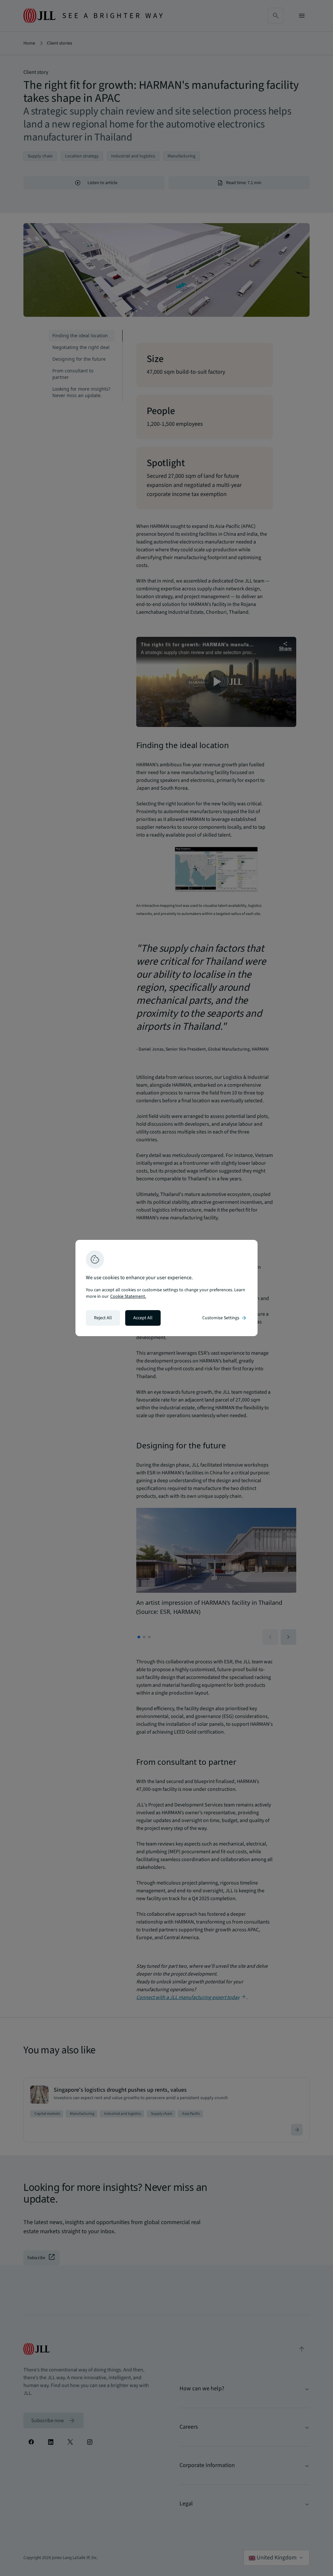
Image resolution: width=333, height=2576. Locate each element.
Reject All (103, 1318)
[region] (166, 1288)
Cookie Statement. (128, 1296)
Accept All (143, 1318)
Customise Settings (225, 1318)
